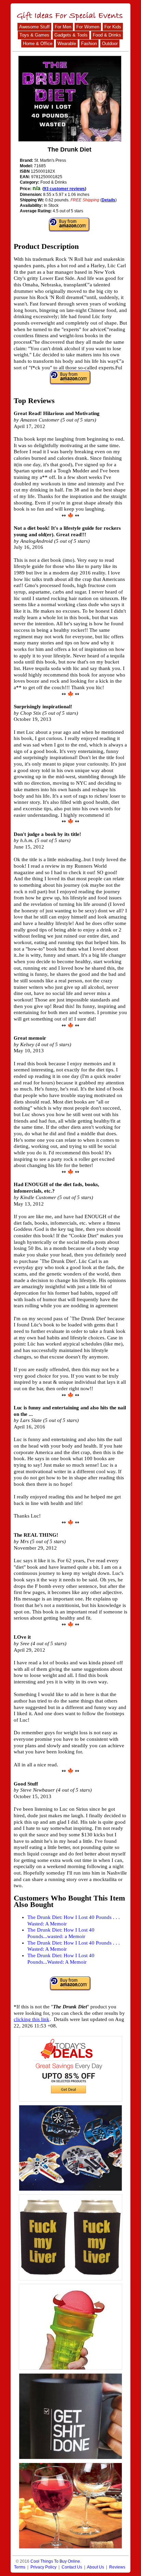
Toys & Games (34, 35)
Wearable (67, 44)
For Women (88, 27)
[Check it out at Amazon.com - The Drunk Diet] (70, 99)
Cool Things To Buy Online (55, 2561)
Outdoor (110, 44)
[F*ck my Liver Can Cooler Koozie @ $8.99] (70, 2237)
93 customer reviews (64, 189)
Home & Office (38, 44)
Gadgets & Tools (71, 35)
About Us (95, 2567)
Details (108, 200)
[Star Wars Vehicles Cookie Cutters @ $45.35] (70, 2148)
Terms (20, 2567)
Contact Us (72, 2567)
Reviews (117, 2567)
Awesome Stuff (34, 27)
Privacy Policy (43, 2567)
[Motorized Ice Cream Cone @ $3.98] (70, 2327)
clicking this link (31, 2019)
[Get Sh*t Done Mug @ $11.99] (70, 2416)
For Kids (113, 27)
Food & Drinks (107, 35)
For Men (63, 27)
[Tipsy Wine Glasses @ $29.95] (70, 2506)
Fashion (89, 44)
